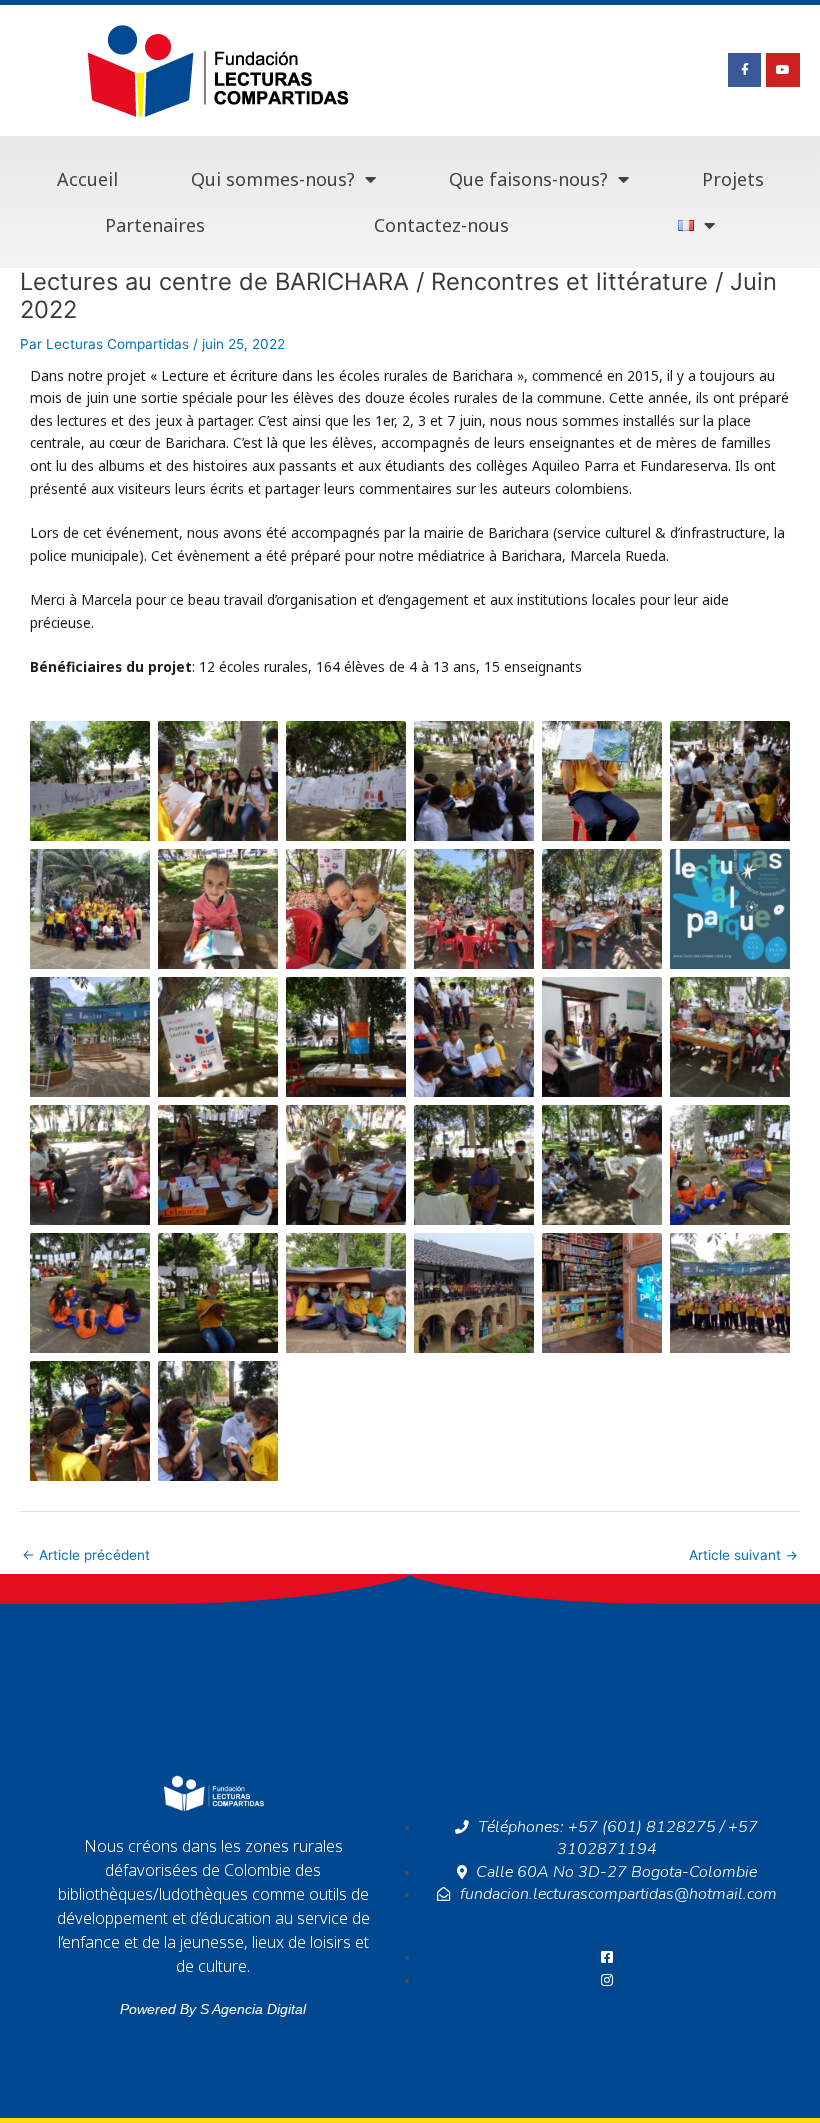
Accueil (87, 179)
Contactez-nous (441, 225)
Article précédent (86, 1555)
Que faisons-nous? (528, 179)
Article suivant (743, 1555)
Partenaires (155, 225)
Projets (733, 179)
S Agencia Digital (253, 2009)
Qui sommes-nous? (273, 179)
